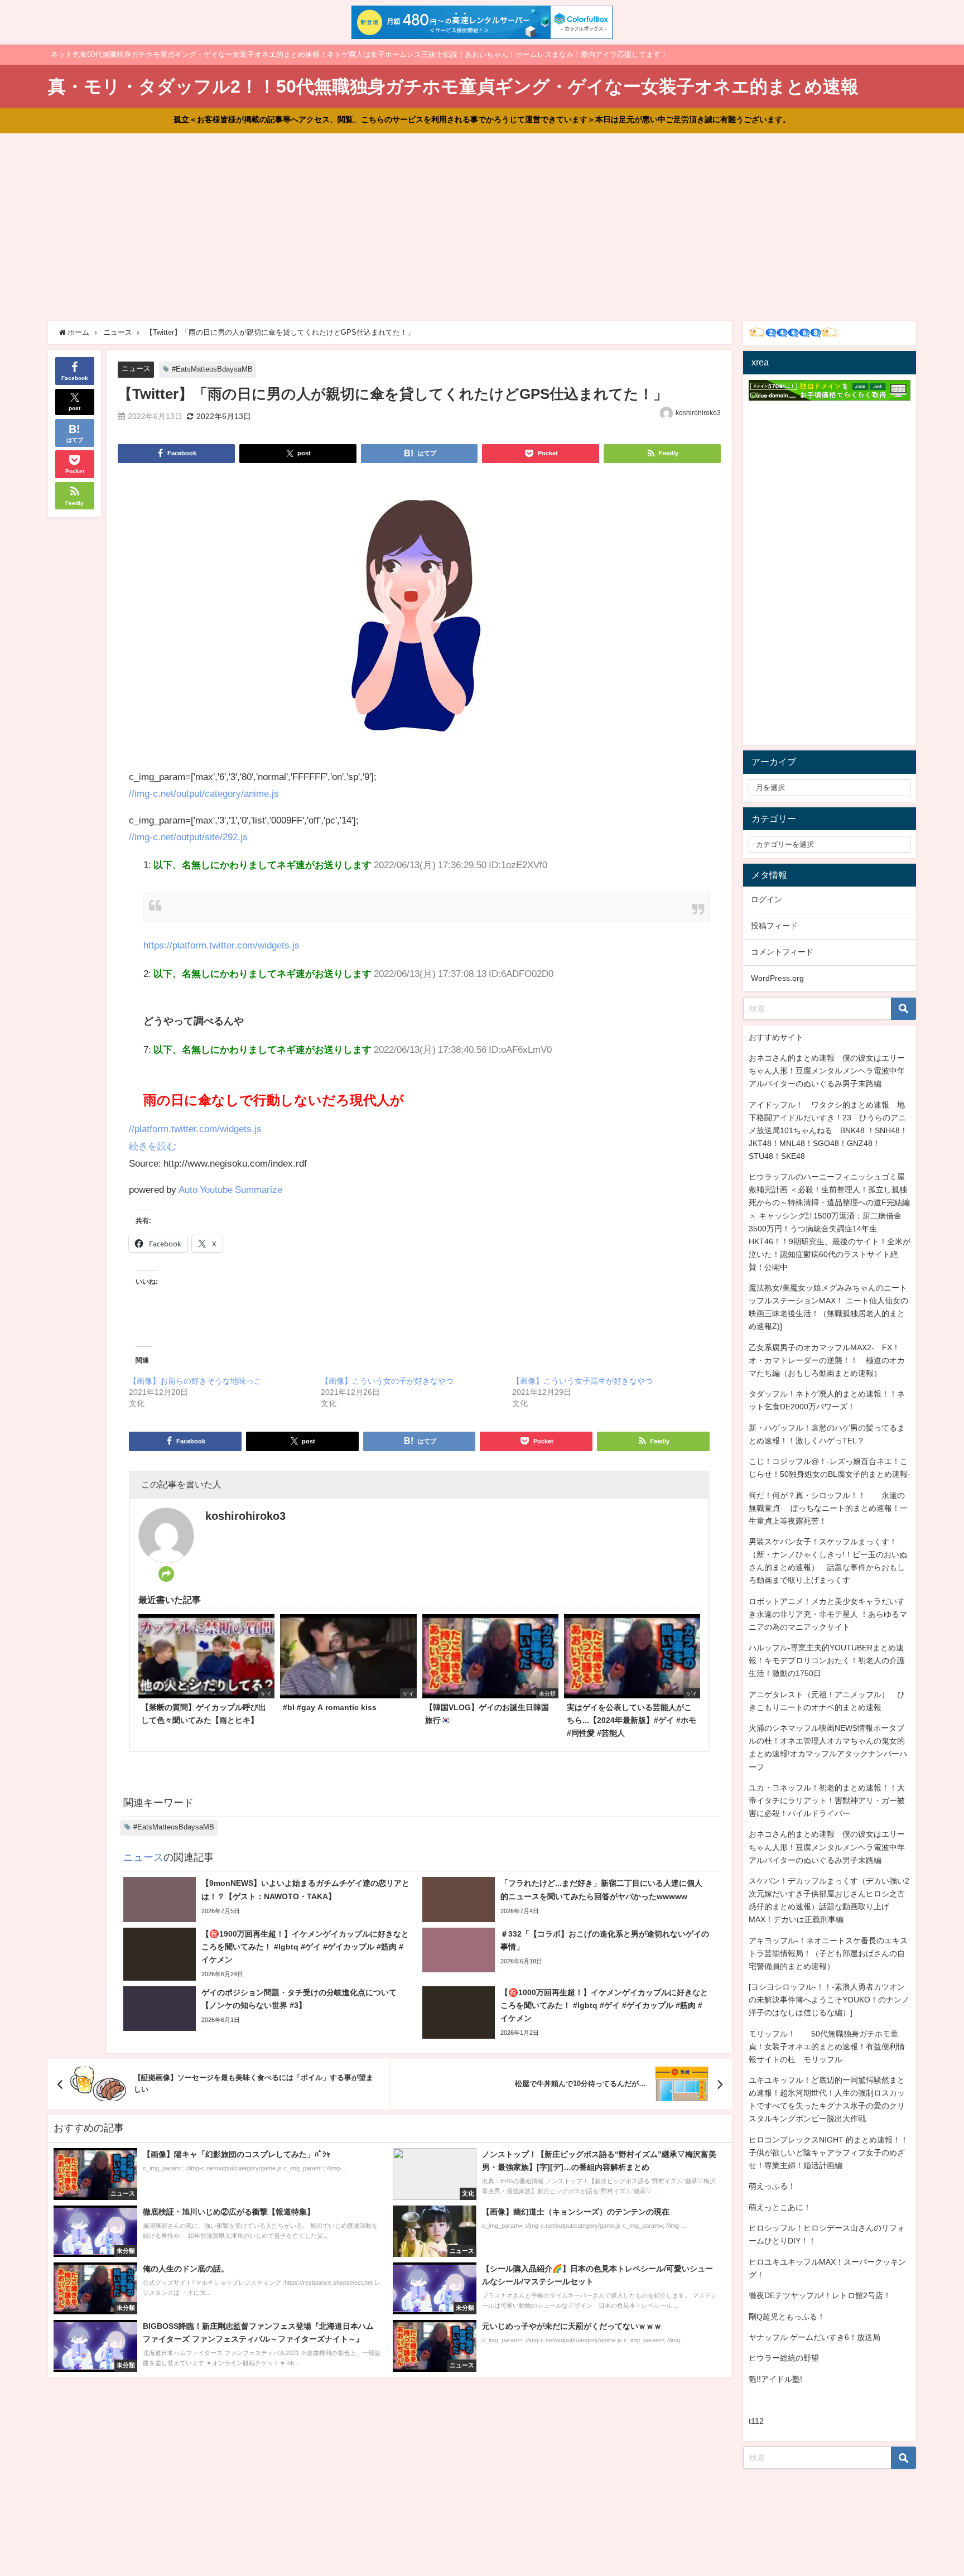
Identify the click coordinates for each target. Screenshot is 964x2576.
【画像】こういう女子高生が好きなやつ (582, 1381)
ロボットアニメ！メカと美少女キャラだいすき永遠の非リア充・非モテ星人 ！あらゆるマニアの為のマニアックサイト (828, 1614)
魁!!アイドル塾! (775, 2379)
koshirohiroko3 (698, 413)
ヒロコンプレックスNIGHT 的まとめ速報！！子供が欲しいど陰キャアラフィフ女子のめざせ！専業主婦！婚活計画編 (828, 2153)
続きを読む (153, 1146)
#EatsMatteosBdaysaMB (212, 369)
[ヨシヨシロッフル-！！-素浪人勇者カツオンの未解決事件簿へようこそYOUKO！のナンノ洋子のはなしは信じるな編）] (829, 2000)
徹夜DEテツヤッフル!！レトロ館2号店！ (820, 2295)
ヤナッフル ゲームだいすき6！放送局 (814, 2337)
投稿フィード (774, 926)
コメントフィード (782, 952)
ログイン (767, 899)
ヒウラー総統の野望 (784, 2358)
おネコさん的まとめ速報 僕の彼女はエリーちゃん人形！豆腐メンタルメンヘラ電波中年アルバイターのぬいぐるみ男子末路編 (827, 1071)
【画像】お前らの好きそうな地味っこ (195, 1381)
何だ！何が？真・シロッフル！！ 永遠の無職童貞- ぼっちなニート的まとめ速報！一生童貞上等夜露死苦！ (828, 1508)
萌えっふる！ (772, 2186)
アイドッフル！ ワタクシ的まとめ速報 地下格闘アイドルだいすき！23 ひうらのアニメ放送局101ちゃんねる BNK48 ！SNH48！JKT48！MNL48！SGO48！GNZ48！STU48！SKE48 (828, 1130)
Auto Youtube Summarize (230, 1189)
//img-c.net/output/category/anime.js (204, 793)
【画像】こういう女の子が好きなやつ (387, 1381)
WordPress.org (777, 978)
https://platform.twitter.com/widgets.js (221, 945)
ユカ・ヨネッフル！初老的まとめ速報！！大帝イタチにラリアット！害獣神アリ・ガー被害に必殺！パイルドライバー (827, 1800)
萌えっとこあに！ (780, 2207)
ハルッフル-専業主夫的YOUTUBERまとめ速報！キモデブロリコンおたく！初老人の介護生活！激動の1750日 (827, 1660)
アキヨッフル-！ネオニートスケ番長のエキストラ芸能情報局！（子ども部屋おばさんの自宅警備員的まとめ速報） (828, 1953)
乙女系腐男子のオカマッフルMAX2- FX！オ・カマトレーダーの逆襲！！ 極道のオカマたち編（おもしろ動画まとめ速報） (827, 1360)
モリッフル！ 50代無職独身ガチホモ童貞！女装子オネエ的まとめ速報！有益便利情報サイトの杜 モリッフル (827, 2047)
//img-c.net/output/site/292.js (188, 837)
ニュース (136, 369)
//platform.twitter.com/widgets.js (195, 1128)
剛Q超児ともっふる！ (787, 2317)
